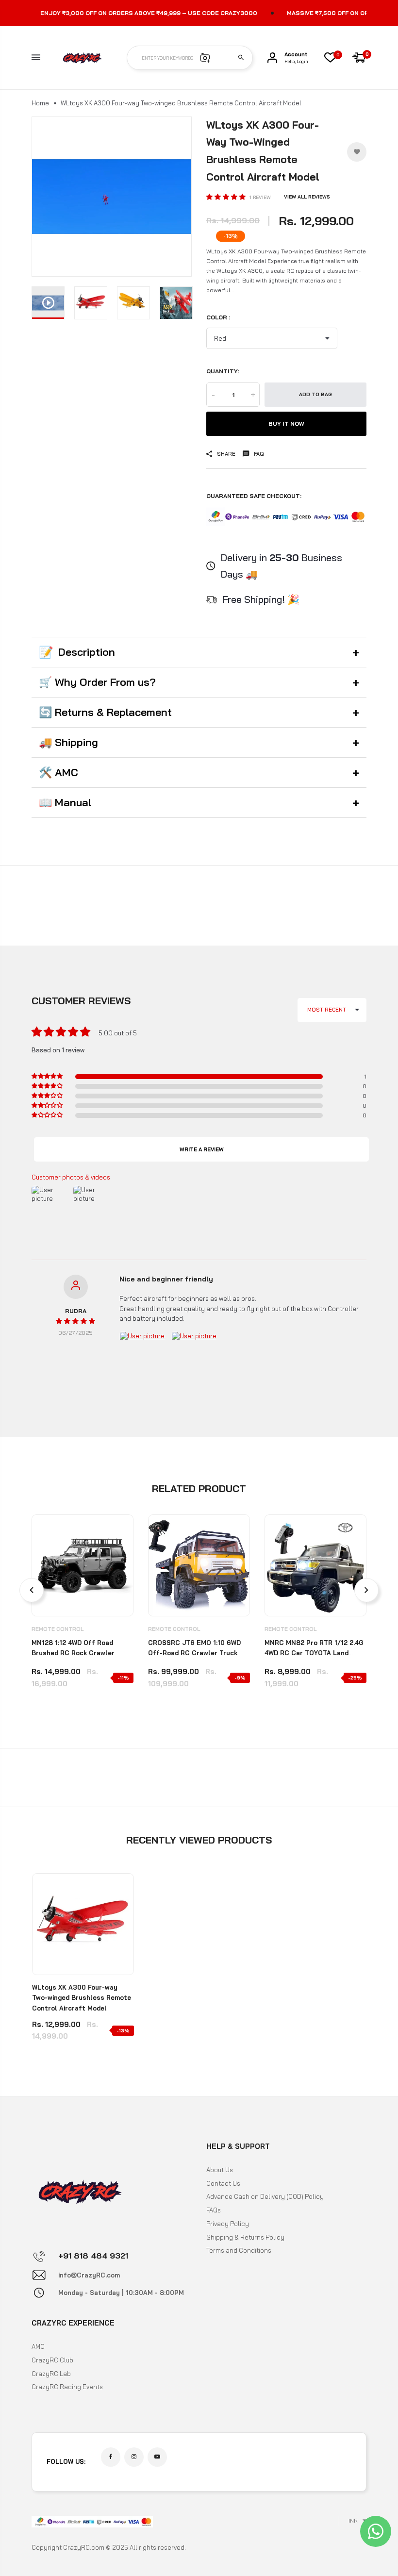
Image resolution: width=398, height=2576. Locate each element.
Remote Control (58, 1629)
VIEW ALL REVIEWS (307, 197)
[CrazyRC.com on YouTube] (157, 2457)
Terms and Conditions (239, 2250)
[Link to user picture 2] (195, 1355)
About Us (220, 2170)
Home (40, 103)
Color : (218, 317)
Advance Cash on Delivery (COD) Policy (265, 2196)
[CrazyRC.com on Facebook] (111, 2457)
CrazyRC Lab (51, 2374)
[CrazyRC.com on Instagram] (134, 2457)
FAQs (214, 2210)
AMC (38, 2346)
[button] (227, 197)
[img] (75, 1321)
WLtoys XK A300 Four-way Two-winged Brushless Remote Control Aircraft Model (82, 1998)
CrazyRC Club (52, 2360)
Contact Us (223, 2183)
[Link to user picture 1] (143, 1355)
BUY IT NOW (286, 424)
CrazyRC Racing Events (67, 2387)
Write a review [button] (202, 1149)
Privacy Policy (228, 2224)
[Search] (241, 58)
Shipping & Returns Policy (245, 2237)
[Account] (272, 58)
